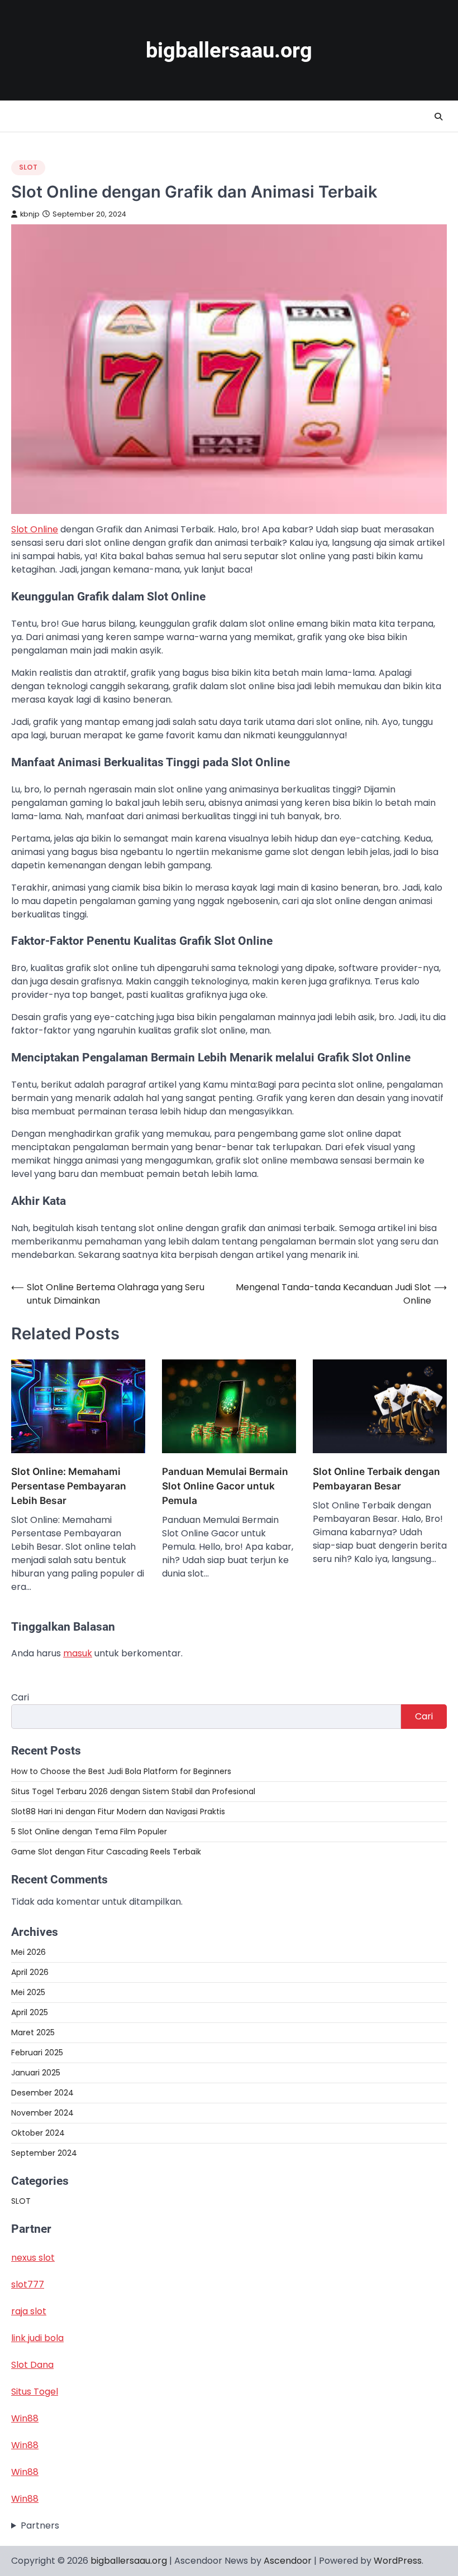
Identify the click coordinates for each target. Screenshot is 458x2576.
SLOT (28, 167)
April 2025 (30, 2012)
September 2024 (44, 2153)
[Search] (438, 117)
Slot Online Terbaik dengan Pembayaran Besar (376, 1479)
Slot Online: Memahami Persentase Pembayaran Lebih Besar (69, 1486)
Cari (20, 1697)
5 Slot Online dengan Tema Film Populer (89, 1832)
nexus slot (33, 2258)
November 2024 (42, 2113)
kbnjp (30, 214)
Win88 (25, 2418)
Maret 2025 (33, 2032)
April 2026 (30, 1972)
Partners (40, 2525)
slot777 (28, 2284)
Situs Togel (35, 2392)
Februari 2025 (37, 2053)
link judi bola (37, 2338)
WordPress (398, 2561)
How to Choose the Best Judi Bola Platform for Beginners (121, 1771)
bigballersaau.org (229, 50)
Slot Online (35, 529)
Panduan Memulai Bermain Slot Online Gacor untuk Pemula (225, 1486)
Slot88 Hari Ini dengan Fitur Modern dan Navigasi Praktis (118, 1811)
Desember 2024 (42, 2093)
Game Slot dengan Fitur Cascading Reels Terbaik (106, 1852)
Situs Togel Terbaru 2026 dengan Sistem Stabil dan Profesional (133, 1791)
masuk (78, 1653)
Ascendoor (288, 2561)
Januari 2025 (36, 2073)
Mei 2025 (28, 1992)
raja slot (29, 2311)
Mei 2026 (28, 1952)
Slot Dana (32, 2365)
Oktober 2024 (38, 2133)
